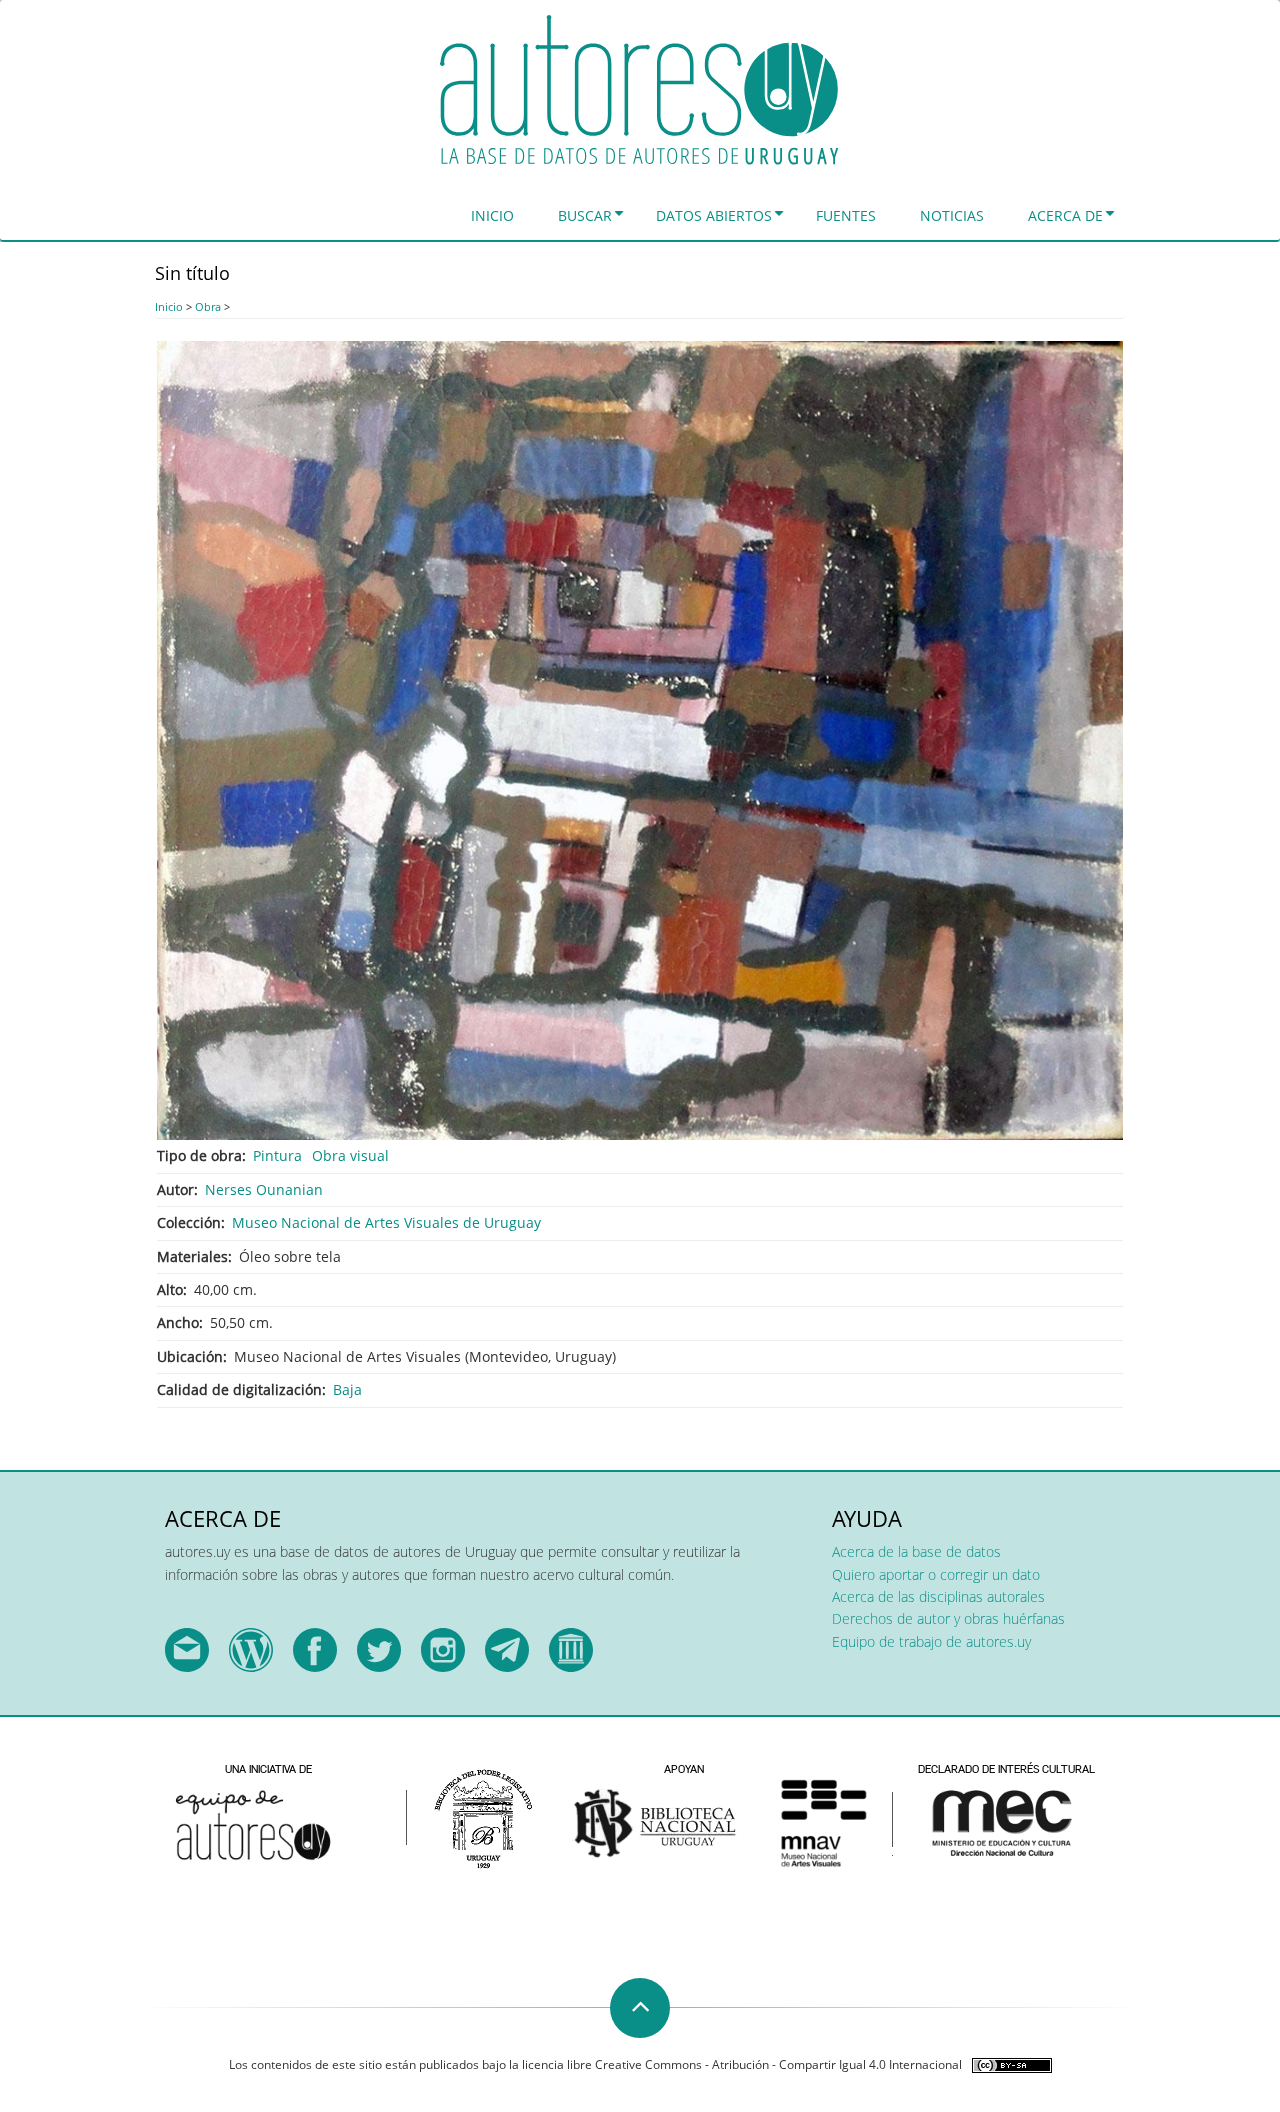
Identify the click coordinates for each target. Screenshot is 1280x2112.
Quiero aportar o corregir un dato (936, 1574)
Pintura (277, 1155)
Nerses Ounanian (264, 1189)
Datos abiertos (714, 215)
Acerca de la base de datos (916, 1551)
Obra (208, 306)
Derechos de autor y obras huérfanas (948, 1618)
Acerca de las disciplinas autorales (938, 1596)
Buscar (585, 215)
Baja (347, 1389)
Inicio (492, 215)
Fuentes (846, 215)
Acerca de (1065, 215)
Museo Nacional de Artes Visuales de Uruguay (386, 1222)
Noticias (952, 215)
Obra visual (350, 1155)
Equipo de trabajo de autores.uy (931, 1641)
